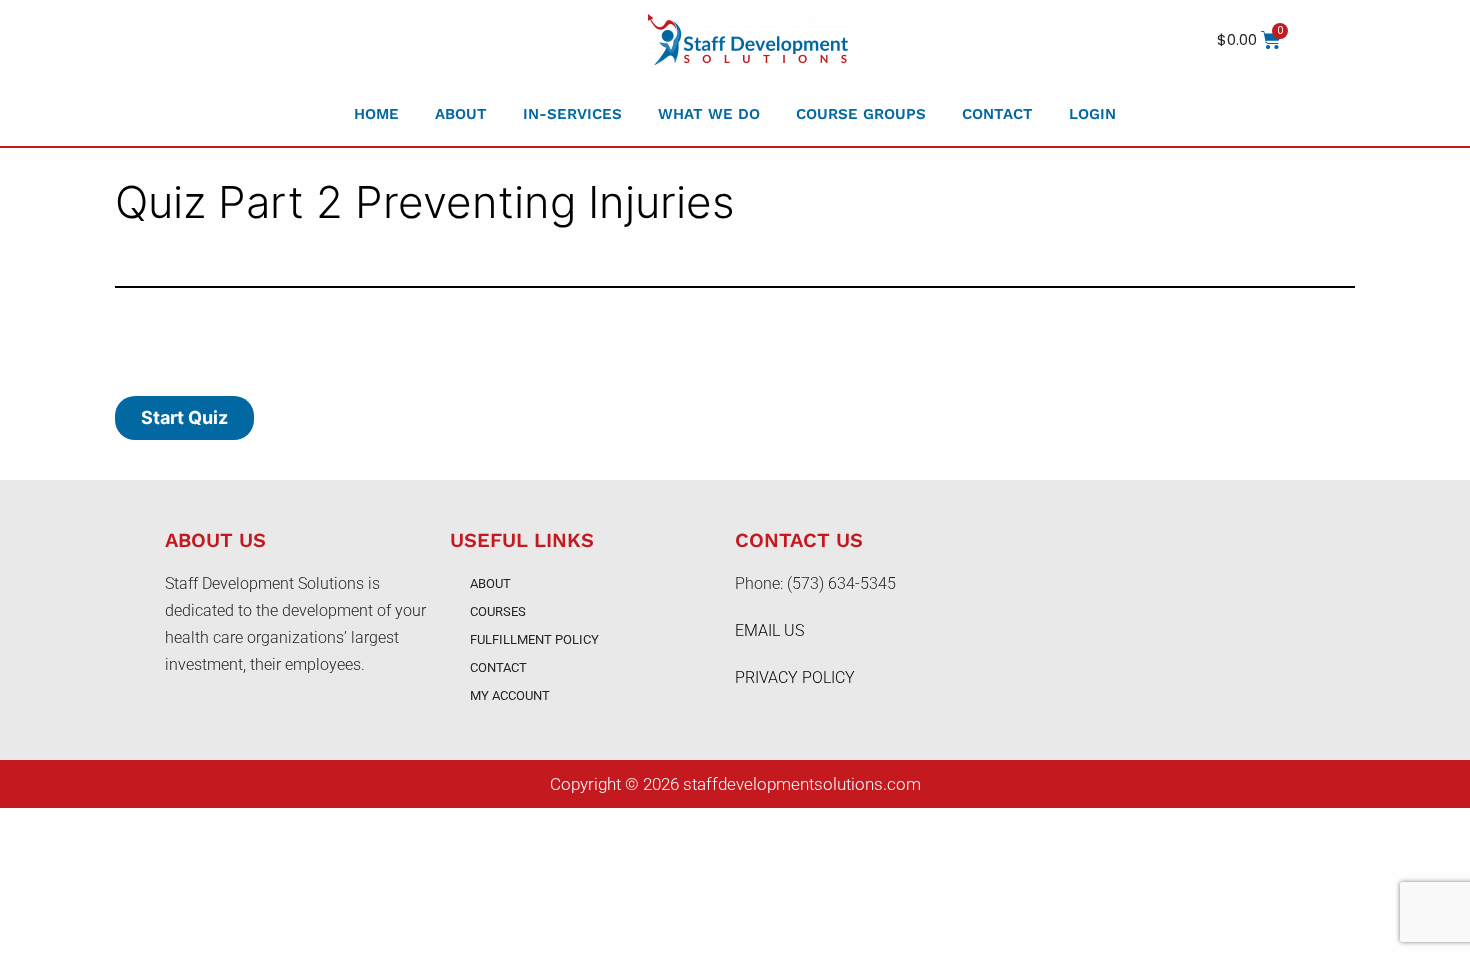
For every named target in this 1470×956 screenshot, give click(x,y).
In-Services (572, 114)
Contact (997, 114)
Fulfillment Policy (534, 639)
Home (376, 114)
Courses (498, 611)
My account (510, 695)
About (461, 114)
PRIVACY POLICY (795, 677)
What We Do (709, 114)
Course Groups (861, 114)
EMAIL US (769, 630)
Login (1092, 114)
